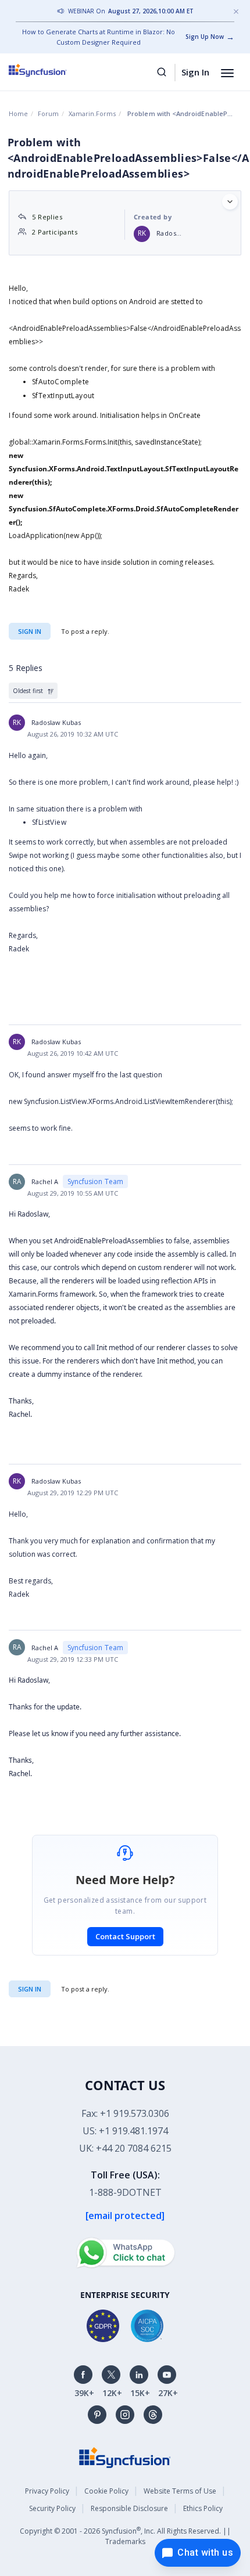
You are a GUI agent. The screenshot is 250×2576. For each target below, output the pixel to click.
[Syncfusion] (125, 2457)
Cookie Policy (106, 2491)
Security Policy (52, 2508)
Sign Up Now (205, 37)
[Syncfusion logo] (51, 70)
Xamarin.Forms (92, 113)
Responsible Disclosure (129, 2508)
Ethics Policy (203, 2508)
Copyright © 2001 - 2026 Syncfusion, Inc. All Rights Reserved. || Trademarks (125, 2536)
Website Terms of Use (180, 2491)
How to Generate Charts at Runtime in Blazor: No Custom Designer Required (99, 37)
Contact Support (125, 1936)
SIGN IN (30, 1989)
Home (18, 113)
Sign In (195, 72)
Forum (48, 113)
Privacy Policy (47, 2491)
